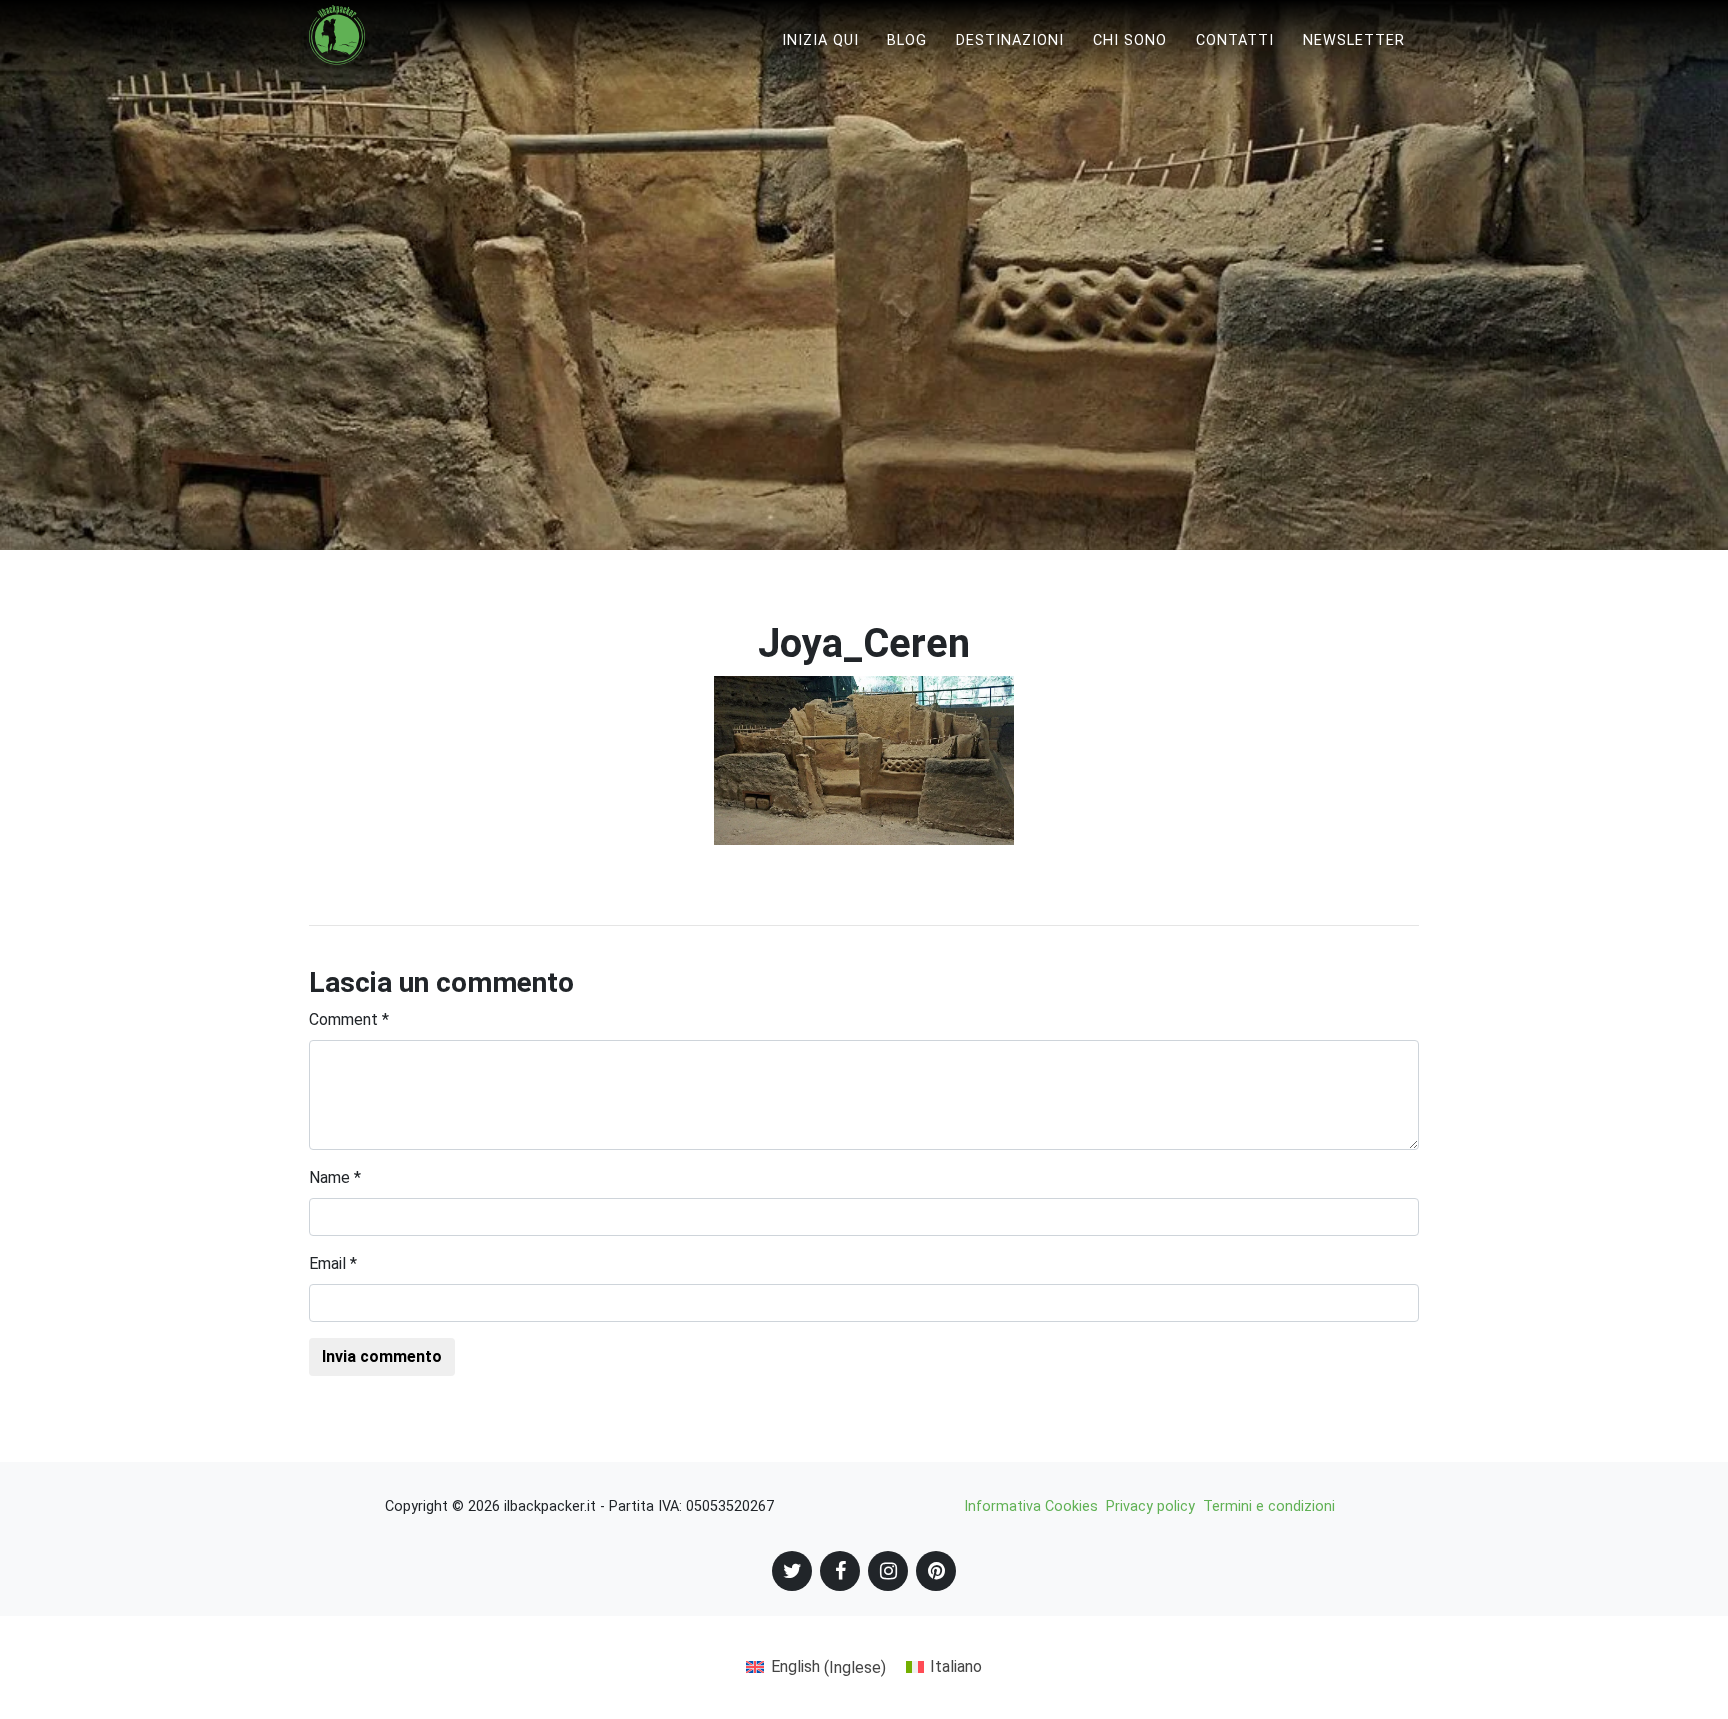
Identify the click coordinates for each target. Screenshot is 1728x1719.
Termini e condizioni (1269, 1506)
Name (335, 1177)
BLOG (907, 40)
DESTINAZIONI (1010, 40)
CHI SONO (1130, 40)
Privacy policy (1150, 1506)
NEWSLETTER (1354, 40)
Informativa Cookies (1031, 1506)
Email (333, 1263)
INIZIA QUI (820, 40)
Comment (349, 1019)
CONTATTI (1235, 40)
